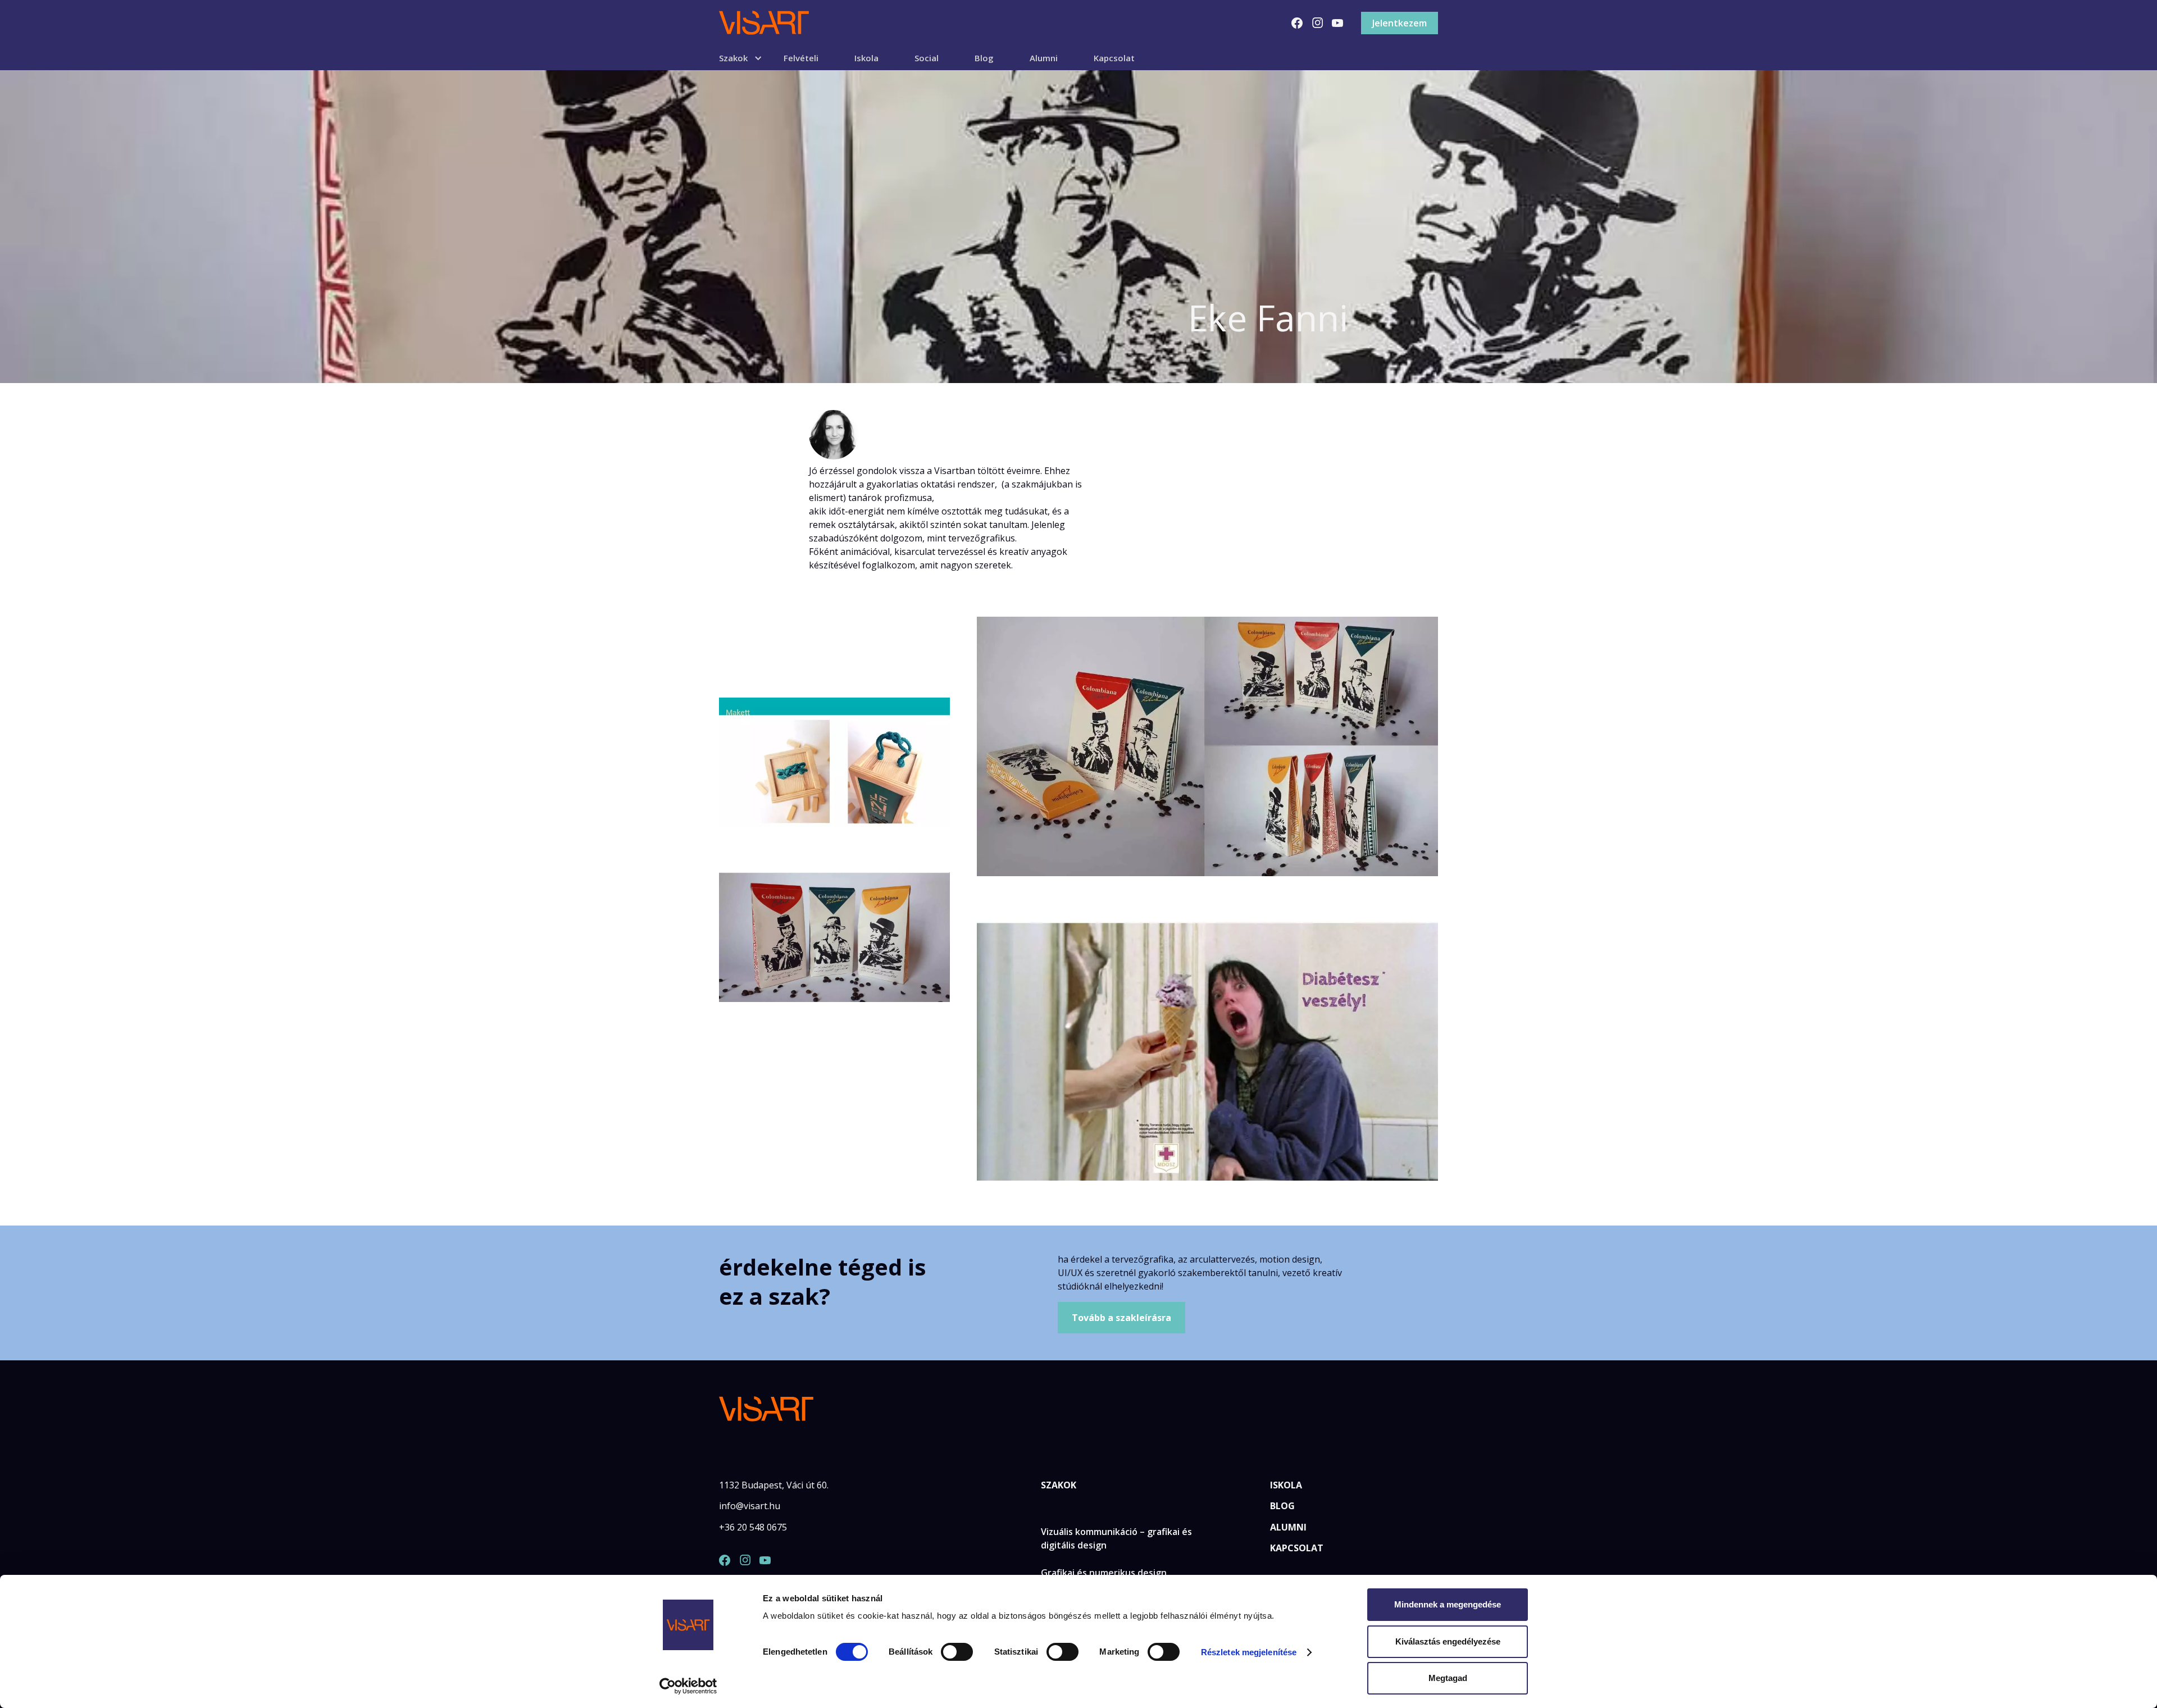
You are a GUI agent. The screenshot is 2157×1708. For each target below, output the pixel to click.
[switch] (957, 1652)
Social (927, 58)
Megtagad (1448, 1678)
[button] (751, 58)
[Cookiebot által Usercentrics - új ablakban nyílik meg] (688, 1686)
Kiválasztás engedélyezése (1448, 1641)
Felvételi (801, 58)
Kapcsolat (1114, 58)
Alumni (1044, 58)
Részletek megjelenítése (1249, 1652)
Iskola (866, 58)
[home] (764, 23)
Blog (984, 58)
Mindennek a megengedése (1448, 1604)
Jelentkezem (1400, 23)
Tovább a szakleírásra (1121, 1318)
